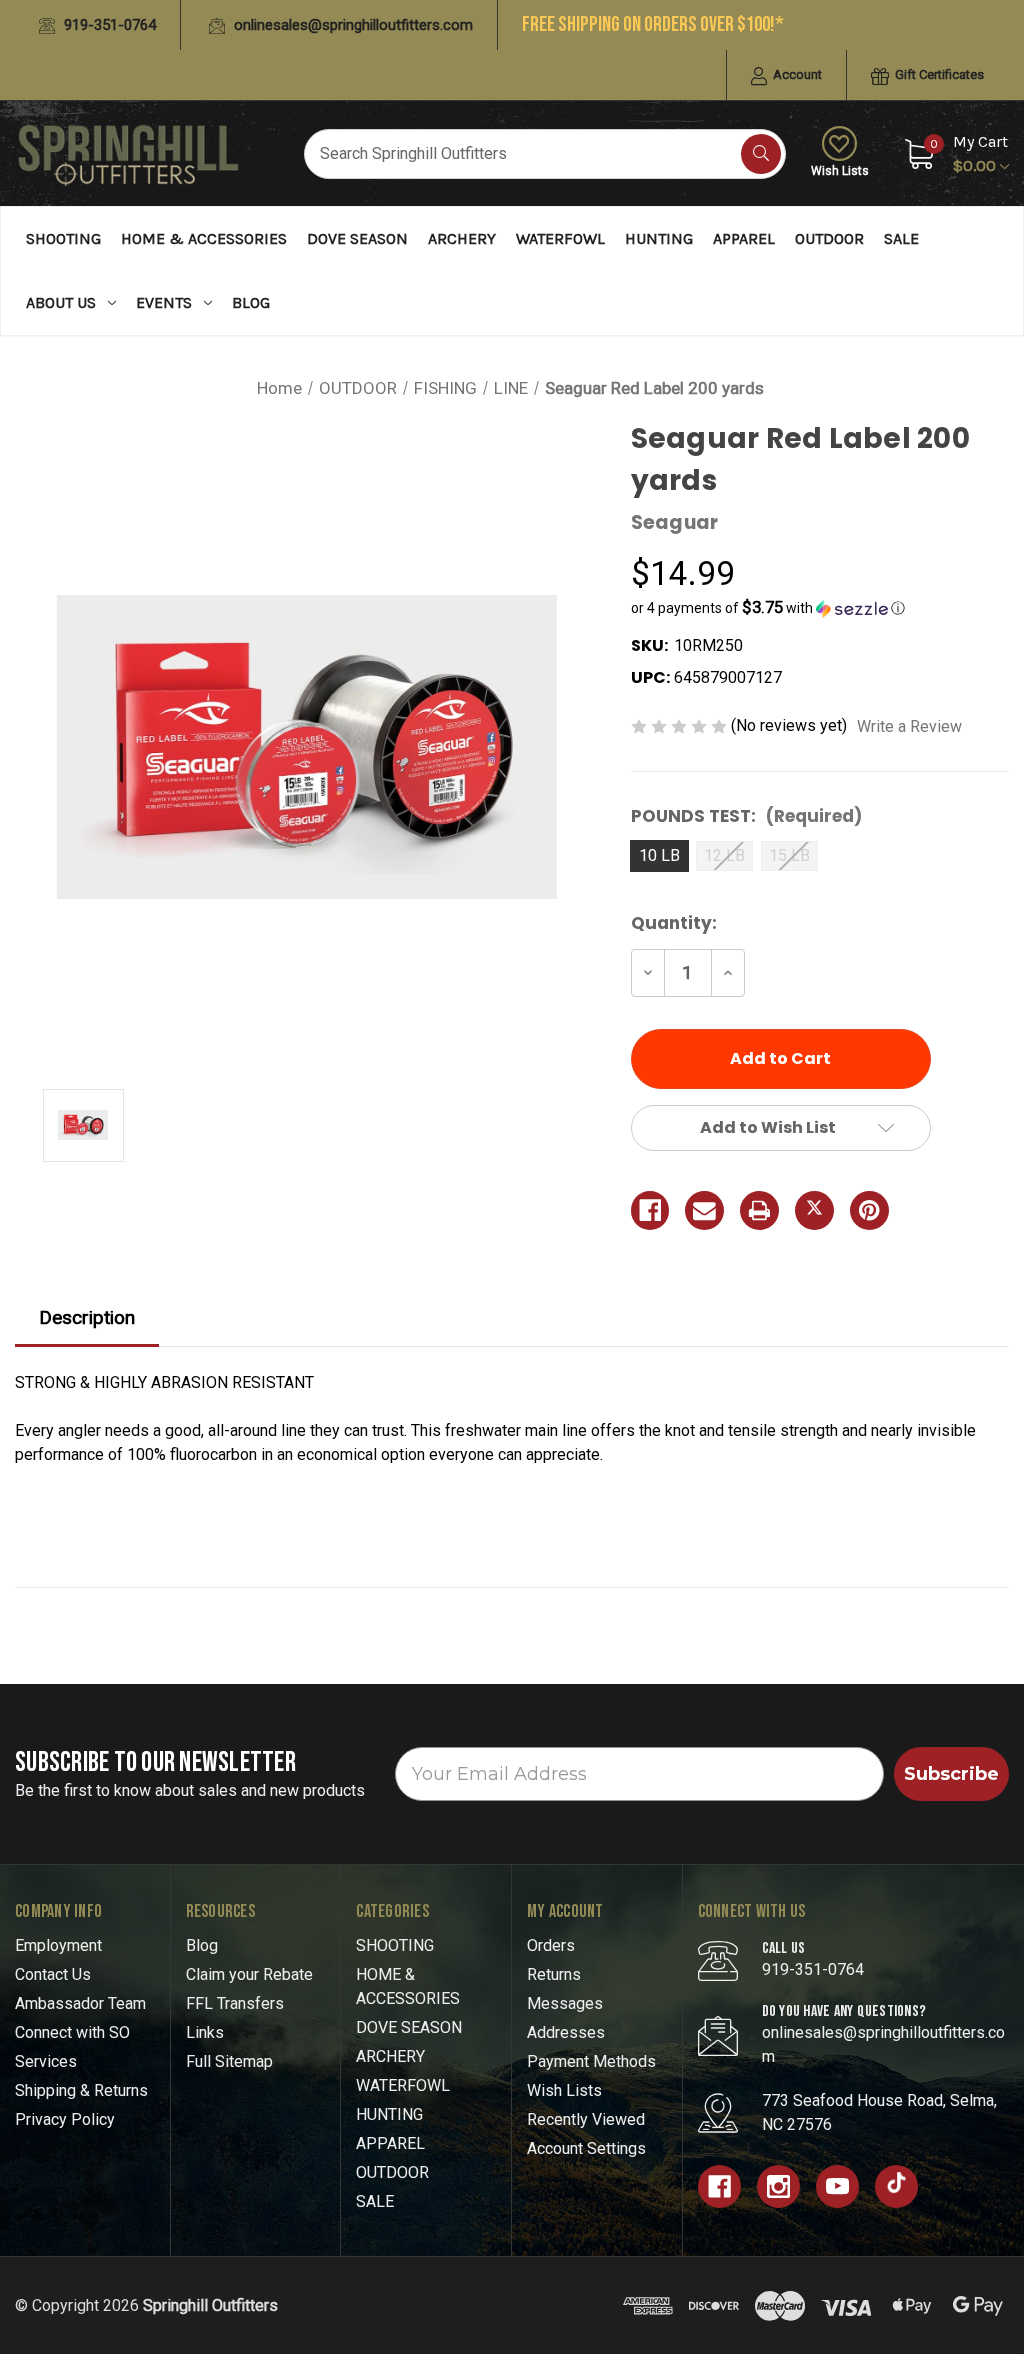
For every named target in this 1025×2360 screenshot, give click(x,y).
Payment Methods (591, 2061)
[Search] (761, 154)
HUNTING (659, 238)
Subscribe (951, 1774)
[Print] (759, 1210)
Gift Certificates (938, 74)
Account (796, 74)
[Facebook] (650, 1210)
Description (87, 1317)
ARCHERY (462, 238)
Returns (554, 1974)
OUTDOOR (829, 238)
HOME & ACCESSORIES (204, 238)
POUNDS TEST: (746, 816)
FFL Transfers (235, 2003)
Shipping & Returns (81, 2090)
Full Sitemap (229, 2061)
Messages (565, 2003)
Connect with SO (72, 2032)
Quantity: (674, 923)
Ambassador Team (80, 2003)
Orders (551, 1945)
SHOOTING (63, 238)
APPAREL (744, 238)
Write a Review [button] (909, 726)
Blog (251, 302)
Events (164, 302)
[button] (820, 608)
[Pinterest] (869, 1210)
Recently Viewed (586, 2119)
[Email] (704, 1210)
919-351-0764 (108, 25)
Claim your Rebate (249, 1974)
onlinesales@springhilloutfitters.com (351, 25)
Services (46, 2061)
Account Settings (586, 2148)
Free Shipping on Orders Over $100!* (653, 24)
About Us (61, 302)
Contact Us (53, 1974)
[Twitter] (814, 1210)
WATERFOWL (560, 238)
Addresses (566, 2032)
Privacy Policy (65, 2119)
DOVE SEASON (357, 238)
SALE (901, 238)
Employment (58, 1945)
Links (205, 2032)
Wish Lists (840, 171)
